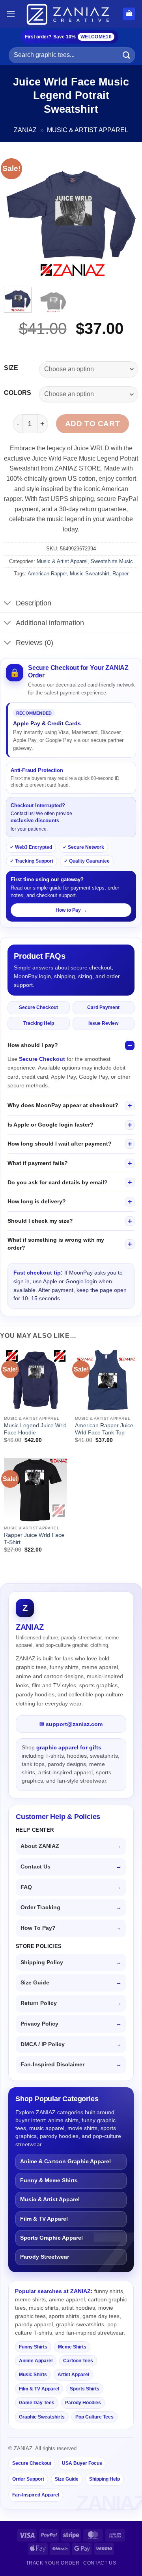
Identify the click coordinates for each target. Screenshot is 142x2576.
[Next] (125, 214)
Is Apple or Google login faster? (50, 1125)
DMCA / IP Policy (43, 2044)
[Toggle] (8, 604)
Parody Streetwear (45, 2257)
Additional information (50, 623)
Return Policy (39, 2003)
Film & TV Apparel (44, 2219)
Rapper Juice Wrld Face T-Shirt (34, 1539)
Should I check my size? (40, 1221)
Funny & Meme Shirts (49, 2180)
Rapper (121, 574)
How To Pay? (38, 1928)
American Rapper (47, 574)
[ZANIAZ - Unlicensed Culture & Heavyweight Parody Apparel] (69, 14)
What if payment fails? (38, 1163)
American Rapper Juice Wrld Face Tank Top (104, 1429)
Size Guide (35, 1983)
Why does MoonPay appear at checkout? (63, 1105)
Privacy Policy (39, 2024)
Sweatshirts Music (112, 561)
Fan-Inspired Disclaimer (52, 2065)
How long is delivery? (37, 1201)
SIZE (11, 368)
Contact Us (35, 1867)
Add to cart (92, 424)
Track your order (53, 2563)
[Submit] (127, 55)
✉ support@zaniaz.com (71, 1724)
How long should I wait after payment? (60, 1144)
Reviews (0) (35, 643)
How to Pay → (71, 910)
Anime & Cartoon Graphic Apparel (65, 2162)
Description (34, 603)
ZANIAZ (25, 130)
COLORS (18, 393)
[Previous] (17, 214)
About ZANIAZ (40, 1846)
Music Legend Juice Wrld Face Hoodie (35, 1429)
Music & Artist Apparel (88, 130)
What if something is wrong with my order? (56, 1244)
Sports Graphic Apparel (51, 2238)
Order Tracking (40, 1907)
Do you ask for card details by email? (58, 1182)
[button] (11, 14)
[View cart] (129, 14)
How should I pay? (33, 1045)
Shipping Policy (42, 1962)
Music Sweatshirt (90, 574)
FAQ (26, 1887)
